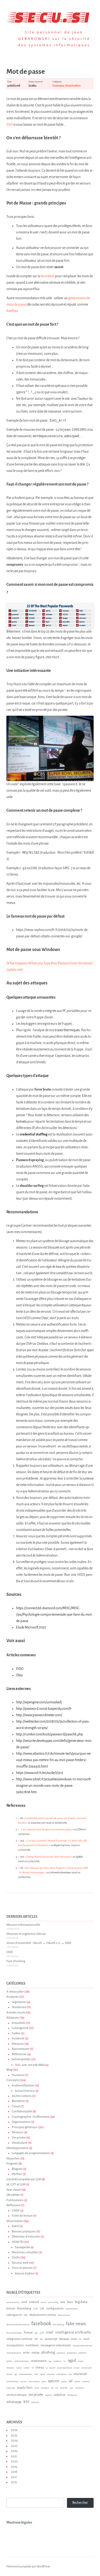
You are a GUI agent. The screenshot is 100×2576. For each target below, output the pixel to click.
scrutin (77, 2368)
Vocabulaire (20, 2143)
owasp (35, 2352)
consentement (71, 2309)
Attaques (13, 2018)
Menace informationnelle (23, 1925)
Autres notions (22, 2096)
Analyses (13, 1997)
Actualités (19, 2023)
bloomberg (24, 2308)
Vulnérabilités (21, 2059)
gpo (36, 2333)
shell (36, 2374)
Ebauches (13, 2159)
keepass (64, 2339)
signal (43, 2374)
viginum (48, 2395)
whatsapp (14, 2402)
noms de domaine (14, 2353)
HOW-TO (18, 2242)
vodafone (60, 2395)
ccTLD (35, 2309)
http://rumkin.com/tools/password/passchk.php (49, 1734)
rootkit (27, 2368)
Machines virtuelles (25, 2252)
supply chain (25, 2388)
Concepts (58, 86)
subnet (77, 2382)
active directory (13, 2302)
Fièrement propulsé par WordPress (28, 2566)
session (9, 2374)
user (71, 2388)
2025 (14, 2436)
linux (74, 2339)
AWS (15, 2226)
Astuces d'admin (25, 2273)
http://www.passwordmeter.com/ (39, 1715)
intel (50, 2332)
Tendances (19, 2007)
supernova (11, 2388)
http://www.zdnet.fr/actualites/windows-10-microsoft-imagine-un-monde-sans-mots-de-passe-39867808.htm (54, 1786)
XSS (26, 2402)
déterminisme (64, 2315)
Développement (17, 2148)
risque (81, 2361)
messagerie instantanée (56, 2345)
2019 (14, 2467)
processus (61, 2353)
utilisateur (80, 2388)
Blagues (17, 2169)
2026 (14, 2430)
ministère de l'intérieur (83, 2346)
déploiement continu (43, 2315)
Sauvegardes (23, 2247)
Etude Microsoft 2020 (31, 1627)
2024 (14, 2441)
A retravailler (15, 1992)
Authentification (23, 2086)
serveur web (86, 2368)
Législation (19, 2002)
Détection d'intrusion (26, 2237)
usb (57, 2388)
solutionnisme (12, 2382)
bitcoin (11, 2308)
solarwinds (80, 2374)
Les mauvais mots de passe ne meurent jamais (47, 1830)
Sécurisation (73, 86)
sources (23, 2382)
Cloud (16, 2106)
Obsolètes (13, 2195)
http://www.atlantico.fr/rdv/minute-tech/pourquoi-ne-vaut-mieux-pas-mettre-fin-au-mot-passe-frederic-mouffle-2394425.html (54, 1760)
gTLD (42, 2333)
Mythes (17, 2174)
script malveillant (64, 2368)
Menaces (18, 2044)
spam (44, 2382)
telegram (45, 2388)
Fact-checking (16, 1961)
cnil (42, 2308)
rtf (33, 2368)
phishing (48, 2352)
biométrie (47, 276)
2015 (14, 2482)
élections (35, 2402)
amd (24, 2302)
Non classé (14, 2190)
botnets (21, 1122)
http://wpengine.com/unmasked (39, 1702)
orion (26, 2352)
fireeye (28, 2332)
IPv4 (41, 2339)
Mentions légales (19, 2523)
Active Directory (25, 2091)
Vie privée (18, 2138)
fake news (76, 2324)
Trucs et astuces (22, 2268)
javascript (51, 2339)
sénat (37, 2388)
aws (63, 2302)
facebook (41, 2323)
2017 (14, 2477)
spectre (54, 2381)
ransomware (39, 2361)
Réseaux (17, 2132)
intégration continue (19, 2339)
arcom (43, 2302)
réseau (40, 2367)
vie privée (36, 2395)
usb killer (64, 2388)
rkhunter (10, 2368)
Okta (19, 1675)
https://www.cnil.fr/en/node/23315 (40, 1773)
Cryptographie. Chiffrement (30, 2117)
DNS (26, 2315)
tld (52, 2388)
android (34, 2302)
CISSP (16, 2211)
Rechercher (80, 2503)
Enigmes (12, 2164)
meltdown (32, 2345)
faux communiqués (14, 2333)
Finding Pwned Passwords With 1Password (48, 1857)
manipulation (15, 2345)
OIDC (10, 1952)
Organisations (21, 2122)
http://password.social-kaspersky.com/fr (44, 1709)
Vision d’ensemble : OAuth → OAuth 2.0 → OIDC (39, 1943)
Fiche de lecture (22, 2216)
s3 (47, 2368)
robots (19, 2368)
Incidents (18, 2038)
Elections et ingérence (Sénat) (26, 1934)
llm (80, 2339)
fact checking (59, 2325)
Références (19, 2054)
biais (70, 2302)
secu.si (50, 16)
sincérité (51, 2374)
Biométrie (18, 2101)
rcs (65, 2361)
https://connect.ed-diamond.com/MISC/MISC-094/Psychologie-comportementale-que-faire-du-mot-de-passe (54, 1615)
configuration (55, 2308)
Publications (15, 2200)
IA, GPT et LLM (16, 2184)
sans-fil (52, 2368)
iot (36, 2339)
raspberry (57, 2361)
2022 (14, 2451)
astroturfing (53, 2302)
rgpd (72, 2360)
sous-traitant (34, 2382)
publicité (82, 2353)
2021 (14, 2456)
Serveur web (20, 2263)
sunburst (86, 2382)
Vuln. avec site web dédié (30, 2065)
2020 (14, 2461)
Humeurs (18, 2075)
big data (81, 2302)
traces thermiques (67, 1030)
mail (86, 2339)
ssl (71, 2381)
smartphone (61, 2374)
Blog (9, 2070)
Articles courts (16, 2013)
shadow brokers (26, 2374)
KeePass (12, 311)
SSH (10, 125)
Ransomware (21, 2049)
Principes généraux (25, 2127)
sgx (16, 2374)
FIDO (20, 1669)
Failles (16, 2033)
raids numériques (21, 2361)
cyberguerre (14, 2315)
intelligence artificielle (73, 2332)
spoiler (64, 2382)
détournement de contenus (18, 2325)
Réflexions (13, 2205)
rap (50, 2361)
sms (70, 2374)
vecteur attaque (17, 2395)
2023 (14, 2446)
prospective (72, 2353)
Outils (16, 2257)
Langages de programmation (31, 2153)
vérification (72, 2395)
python (9, 2361)
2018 (14, 2472)
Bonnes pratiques (24, 2232)
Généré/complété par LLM (24, 2179)
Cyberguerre (20, 2028)
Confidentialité (22, 2111)
